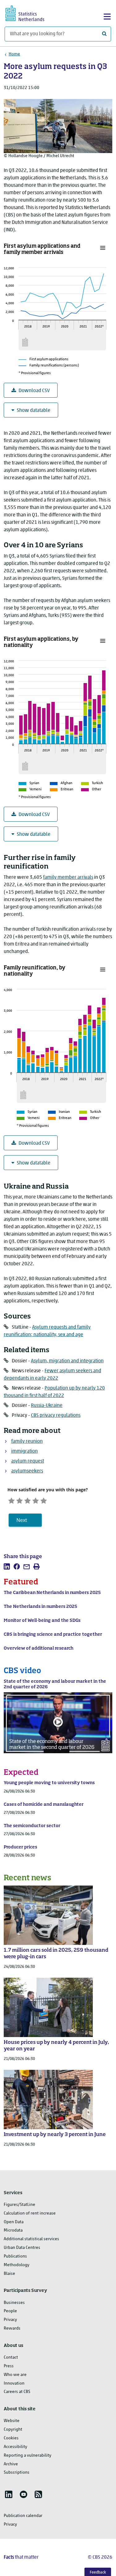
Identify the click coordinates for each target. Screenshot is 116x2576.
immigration (24, 1451)
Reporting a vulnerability (28, 2456)
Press (9, 2366)
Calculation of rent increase (30, 2213)
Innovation (14, 2384)
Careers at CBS (17, 2392)
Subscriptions (17, 2473)
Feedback (98, 2572)
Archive (11, 2464)
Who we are (15, 2375)
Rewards (12, 2328)
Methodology (17, 2265)
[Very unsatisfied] (11, 1500)
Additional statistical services (31, 2239)
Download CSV (34, 391)
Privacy (10, 2320)
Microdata (13, 2230)
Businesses (14, 2303)
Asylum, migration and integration (67, 1361)
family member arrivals (68, 878)
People (10, 2311)
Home (14, 54)
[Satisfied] (36, 1500)
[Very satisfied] (44, 1500)
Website (12, 2421)
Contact (11, 2358)
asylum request (28, 1461)
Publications (15, 2256)
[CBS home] (30, 13)
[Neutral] (28, 1500)
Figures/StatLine (19, 2205)
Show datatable (34, 411)
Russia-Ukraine (47, 1406)
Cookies (11, 2438)
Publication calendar (23, 2516)
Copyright (13, 2430)
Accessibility (15, 2447)
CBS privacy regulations (56, 1416)
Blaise (9, 2274)
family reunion (27, 1442)
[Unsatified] (19, 1500)
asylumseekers (27, 1471)
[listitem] (7, 1566)
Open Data (14, 2222)
